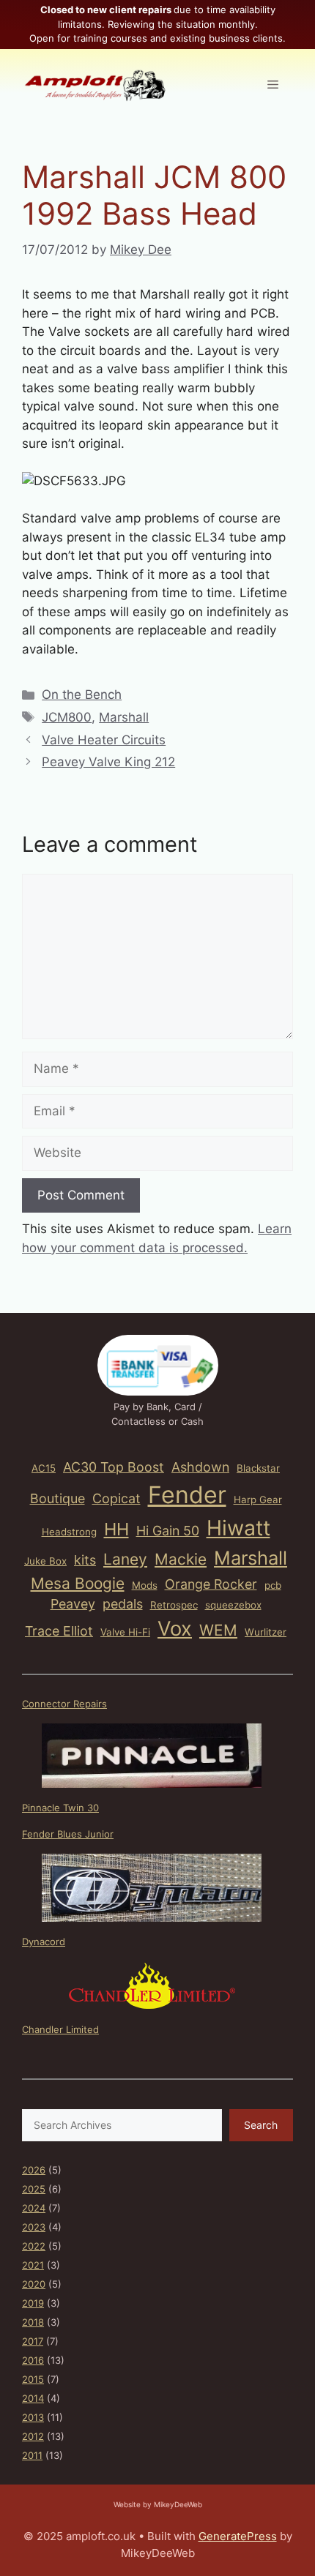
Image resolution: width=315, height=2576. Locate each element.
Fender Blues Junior (68, 1834)
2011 (32, 2455)
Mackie (181, 1559)
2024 (34, 2208)
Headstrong (69, 1532)
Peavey (73, 1604)
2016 (33, 2360)
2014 (33, 2398)
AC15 (44, 1468)
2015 (33, 2379)
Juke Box (45, 1561)
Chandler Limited (60, 2029)
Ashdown (200, 1467)
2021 (33, 2265)
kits (85, 1560)
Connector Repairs (64, 1704)
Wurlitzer (266, 1632)
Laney (125, 1559)
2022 (34, 2246)
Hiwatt (238, 1528)
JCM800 (67, 717)
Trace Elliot (59, 1631)
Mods (145, 1585)
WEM (218, 1630)
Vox (175, 1629)
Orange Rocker (211, 1584)
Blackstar (258, 1468)
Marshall (124, 717)
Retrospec (174, 1605)
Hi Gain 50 (168, 1531)
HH (116, 1529)
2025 (34, 2189)
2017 (33, 2341)
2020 (34, 2284)
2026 (34, 2170)
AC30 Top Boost (114, 1467)
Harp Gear (258, 1499)
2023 (34, 2227)
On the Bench (82, 694)
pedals (123, 1604)
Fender (187, 1495)
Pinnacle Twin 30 (60, 1808)
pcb (273, 1585)
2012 (33, 2436)
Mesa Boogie (78, 1583)
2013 (33, 2417)
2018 (33, 2322)
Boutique (58, 1498)
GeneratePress (238, 2536)
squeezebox (233, 1605)
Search (261, 2125)
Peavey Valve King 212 (108, 762)
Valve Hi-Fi (125, 1632)
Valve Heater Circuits (104, 740)
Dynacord (44, 1942)
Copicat (116, 1498)
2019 (33, 2303)
